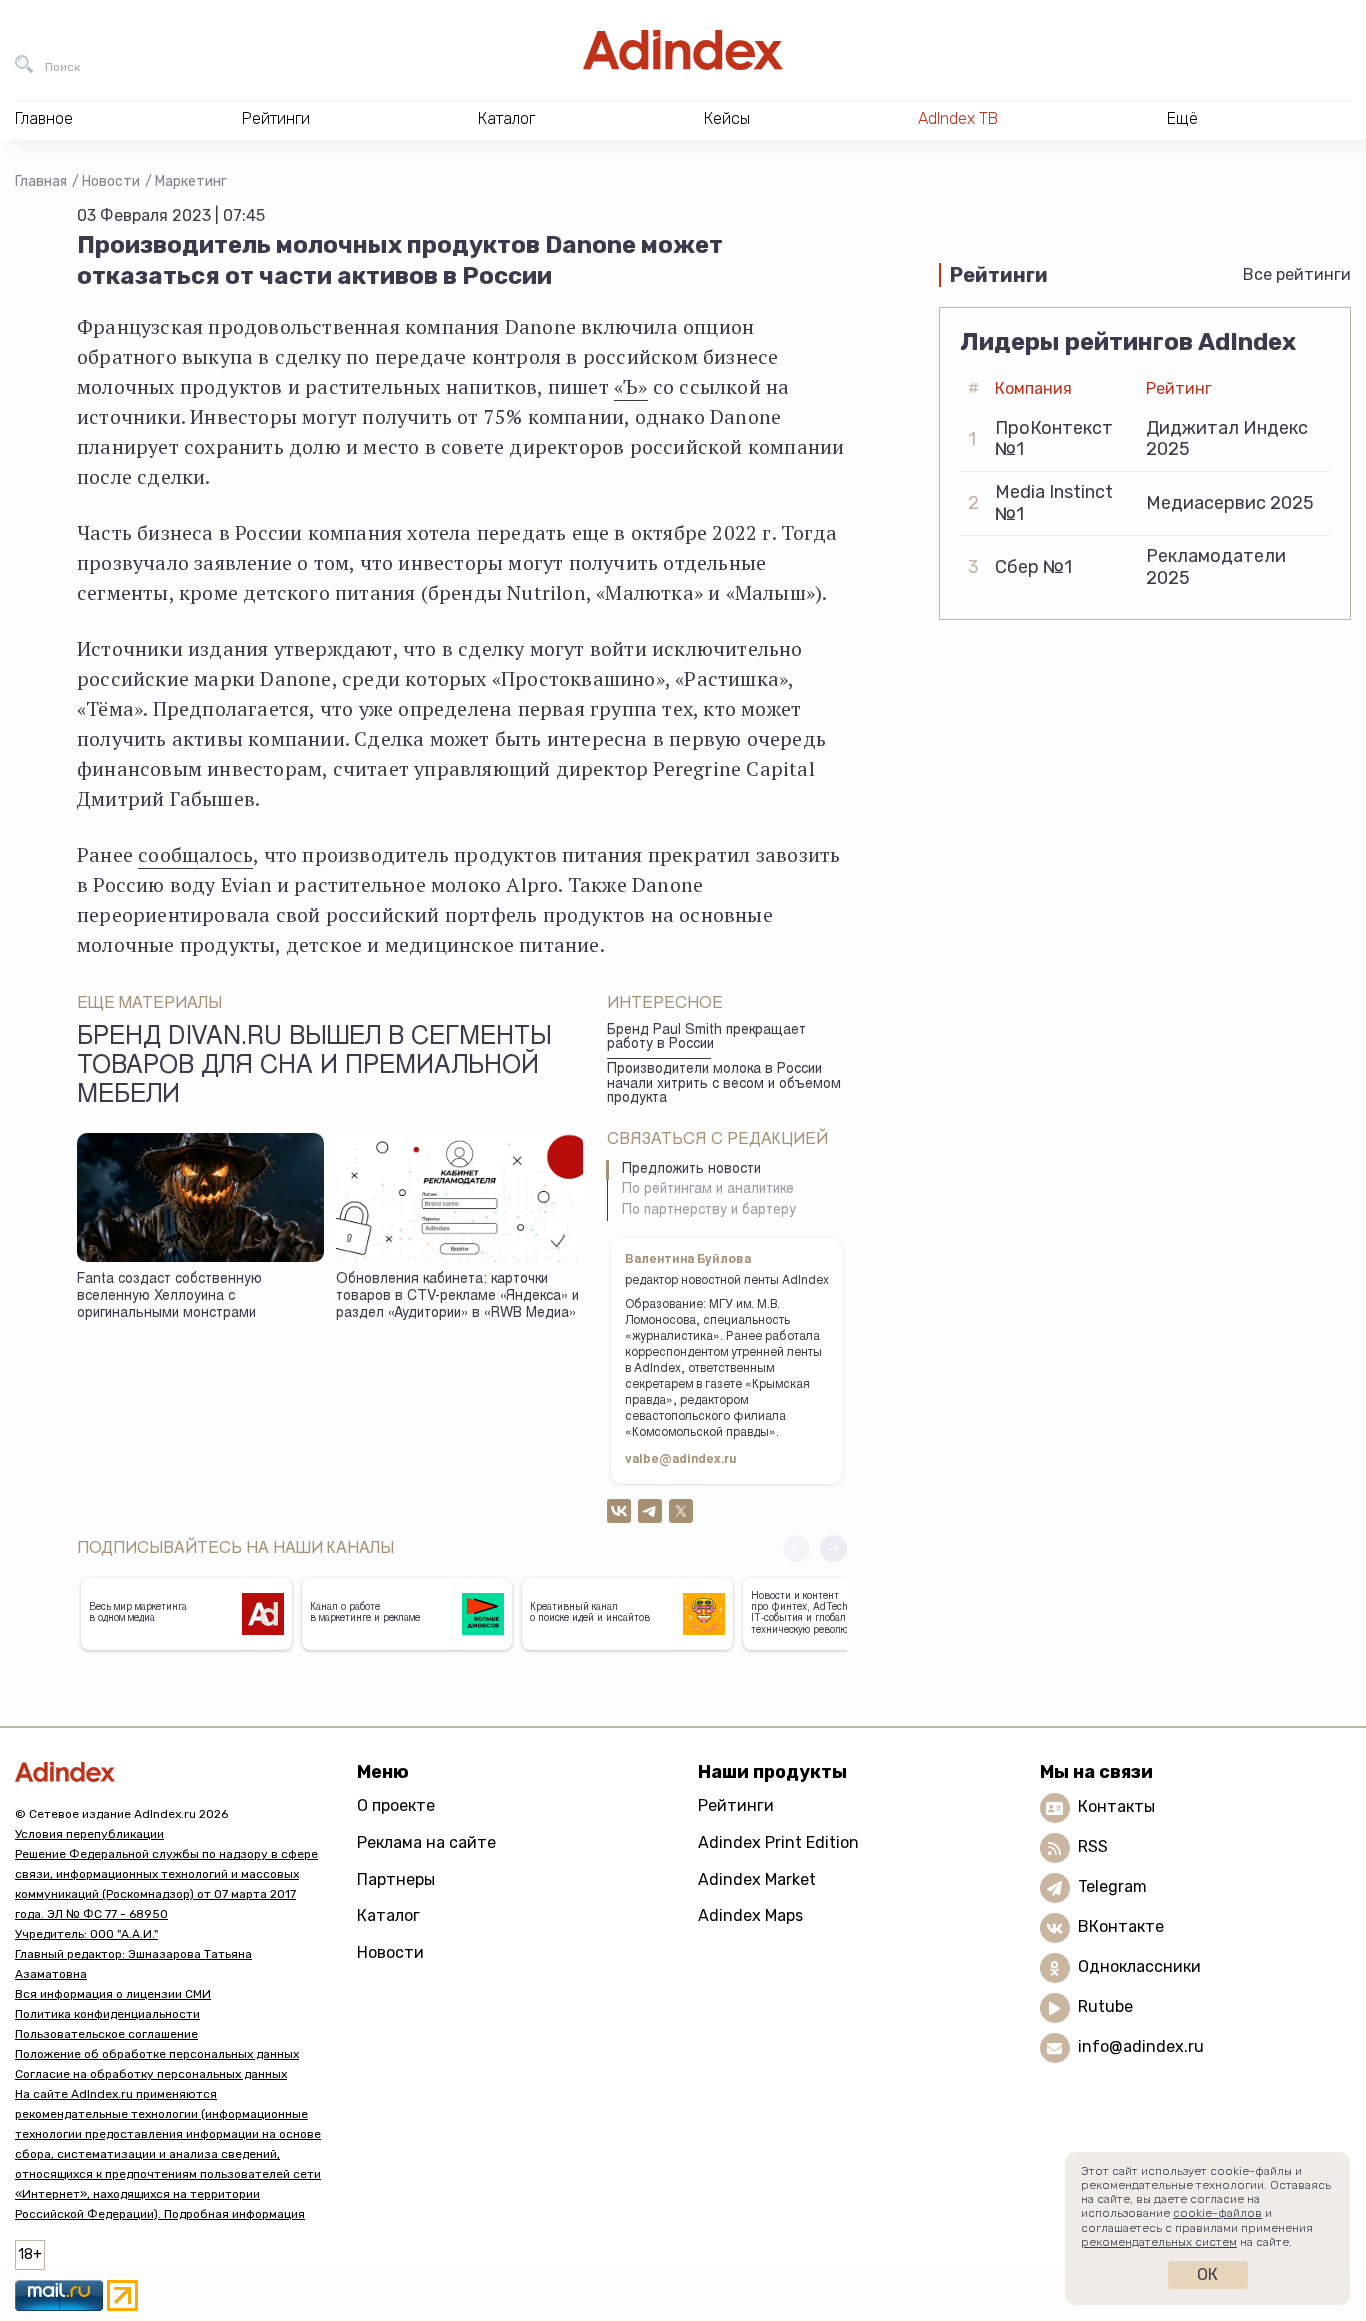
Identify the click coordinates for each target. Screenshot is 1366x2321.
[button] (833, 1548)
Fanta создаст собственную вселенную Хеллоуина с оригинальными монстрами (169, 1296)
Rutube (1105, 2006)
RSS (1093, 1846)
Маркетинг (191, 181)
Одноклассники (1139, 1966)
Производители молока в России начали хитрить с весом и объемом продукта (724, 1084)
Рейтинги (736, 1805)
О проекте (396, 1805)
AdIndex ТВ (958, 118)
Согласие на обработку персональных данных (151, 2074)
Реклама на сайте (426, 1842)
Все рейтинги (1297, 274)
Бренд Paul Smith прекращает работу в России (706, 1038)
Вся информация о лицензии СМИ (113, 1994)
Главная (41, 181)
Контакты (1116, 1806)
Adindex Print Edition (778, 1842)
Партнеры (396, 1879)
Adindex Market (757, 1879)
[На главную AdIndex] (683, 50)
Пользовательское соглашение (106, 2034)
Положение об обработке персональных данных (157, 2054)
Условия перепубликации (89, 1834)
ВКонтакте (1121, 1926)
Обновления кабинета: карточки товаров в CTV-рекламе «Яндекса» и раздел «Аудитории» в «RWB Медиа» (457, 1296)
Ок (1207, 2274)
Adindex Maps (750, 1915)
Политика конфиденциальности (107, 2014)
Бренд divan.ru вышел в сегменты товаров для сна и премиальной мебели (314, 1068)
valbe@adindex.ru (681, 1460)
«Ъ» (631, 386)
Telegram (1112, 1886)
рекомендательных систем (1159, 2242)
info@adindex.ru (1141, 2046)
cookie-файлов (1217, 2213)
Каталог (388, 1915)
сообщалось (195, 854)
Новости (111, 181)
